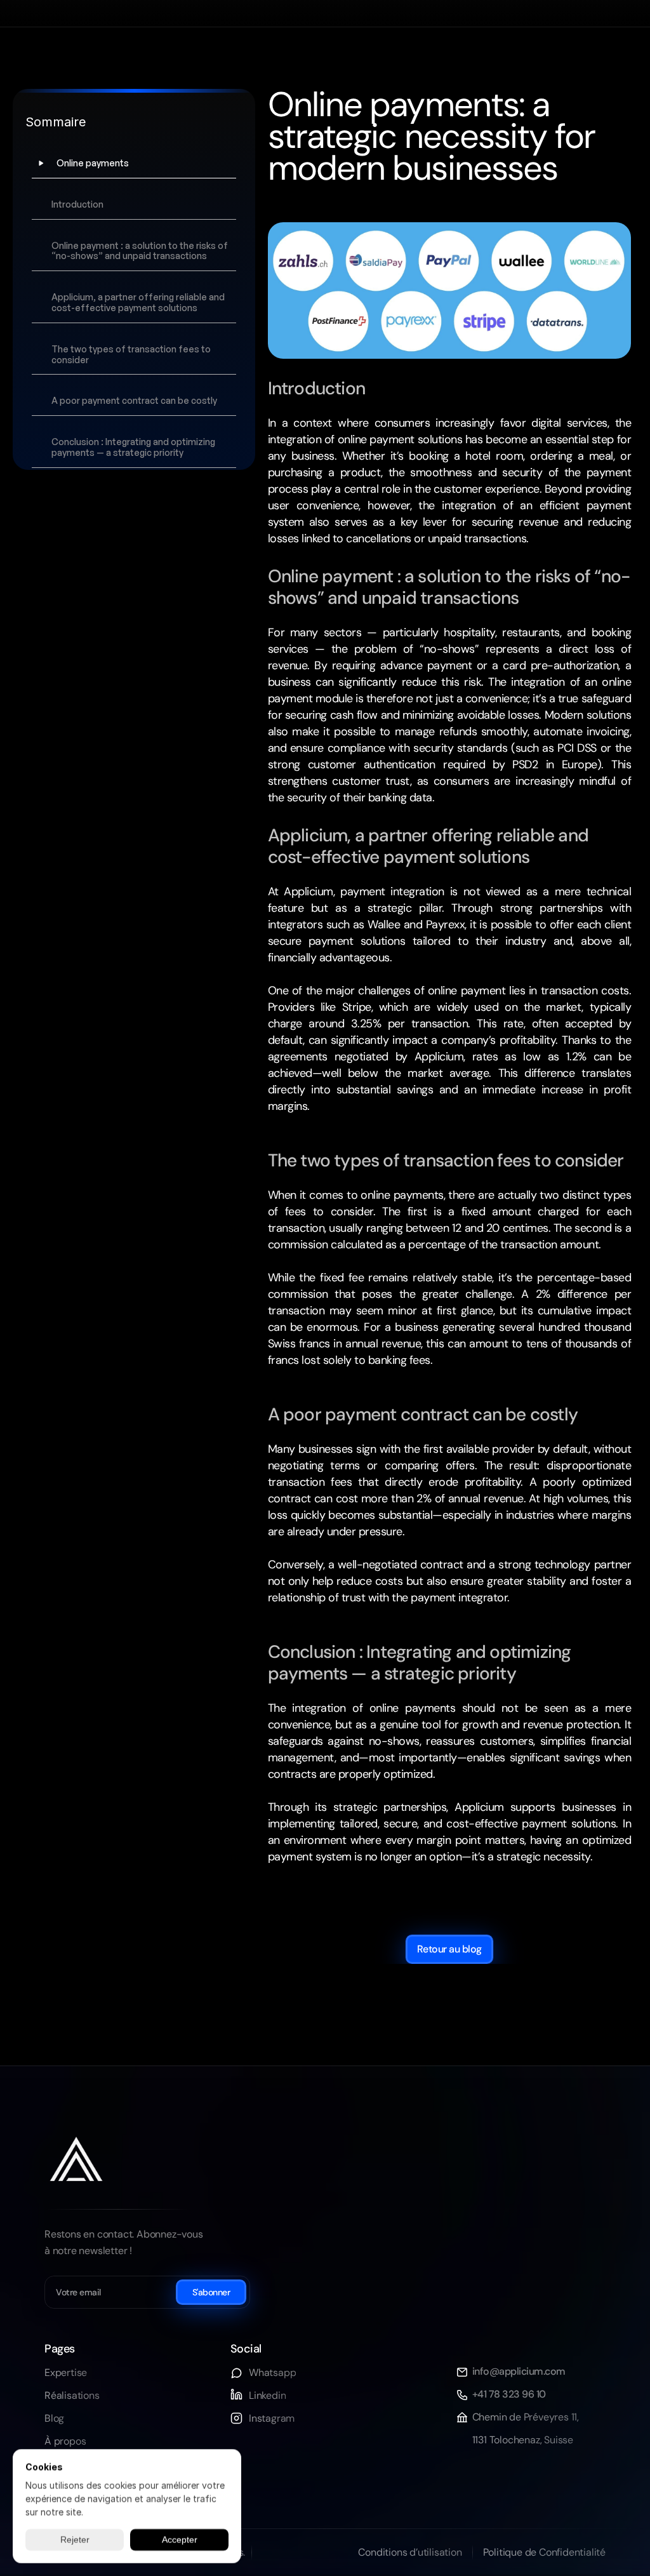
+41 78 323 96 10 (509, 2394)
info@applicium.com (519, 2371)
